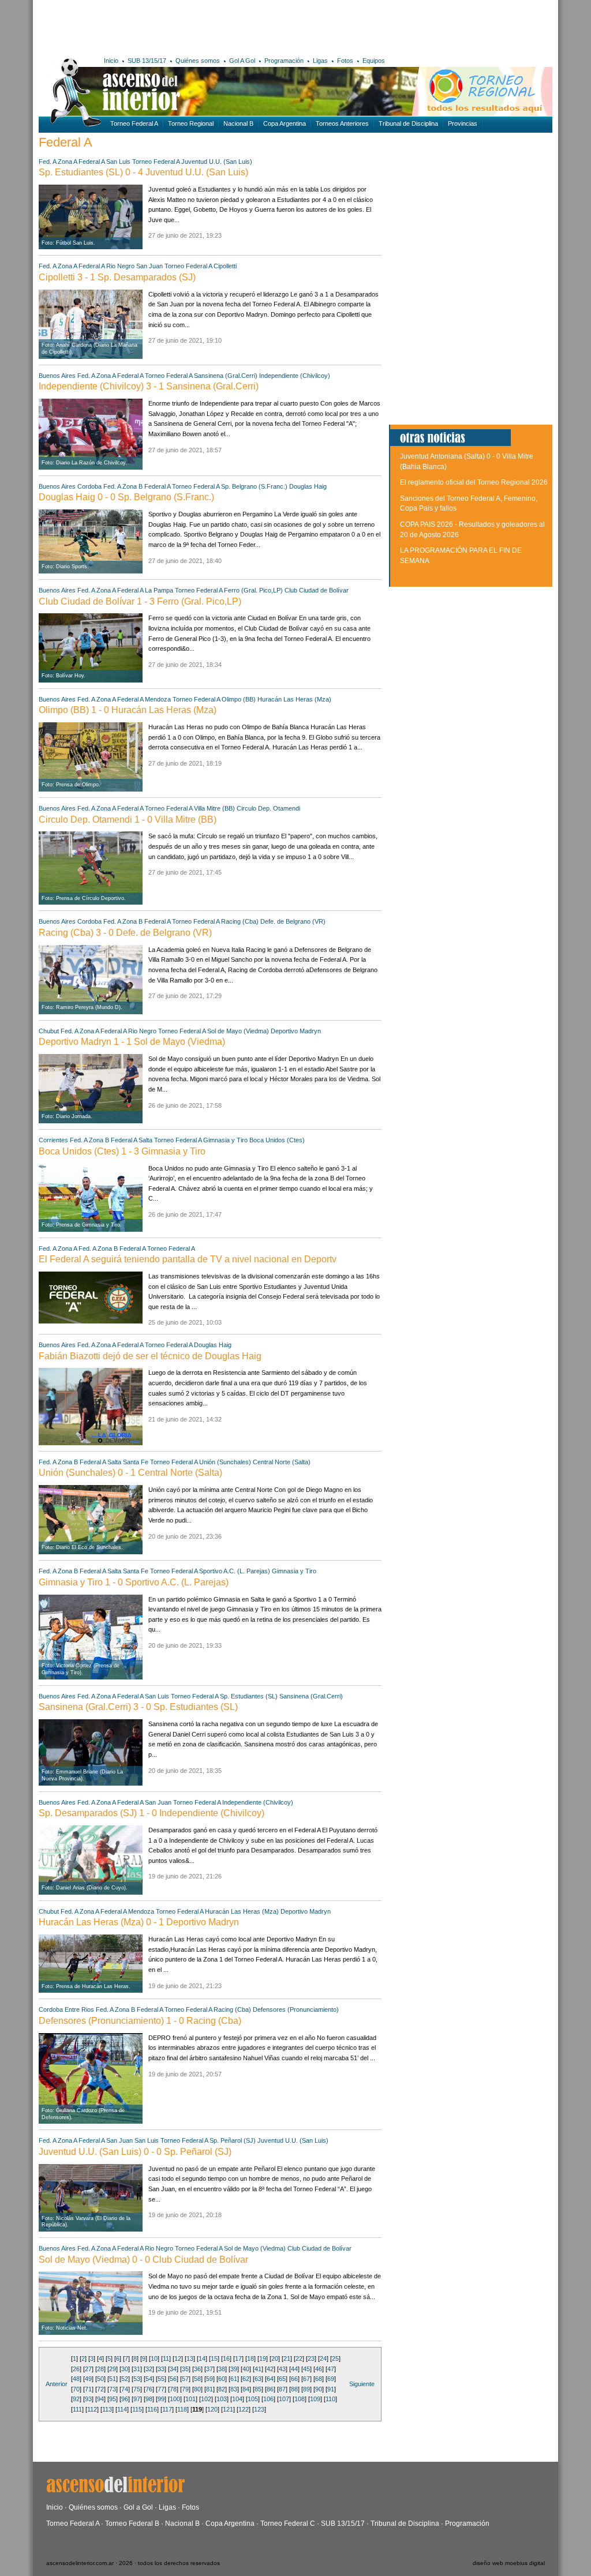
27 (88, 2369)
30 (125, 2369)
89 (306, 2389)
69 (331, 2379)
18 (250, 2358)
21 (287, 2358)
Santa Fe (136, 1462)
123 (259, 2409)
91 (331, 2389)
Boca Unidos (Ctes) (277, 1140)
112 (92, 2409)
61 (234, 2379)
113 (107, 2409)
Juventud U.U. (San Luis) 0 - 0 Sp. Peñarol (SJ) (135, 2152)
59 (210, 2379)
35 (185, 2369)
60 (222, 2379)
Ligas (320, 61)
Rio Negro (120, 266)
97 (137, 2399)
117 (167, 2409)
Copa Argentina (285, 123)
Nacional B (238, 123)
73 (113, 2389)
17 (238, 2358)
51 (113, 2379)
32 (149, 2369)
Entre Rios (79, 2009)
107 (284, 2399)
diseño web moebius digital (509, 2563)
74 (125, 2389)
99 (161, 2399)
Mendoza (158, 699)
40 (246, 2369)
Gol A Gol (242, 61)
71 (88, 2389)
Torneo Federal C (288, 2523)
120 (212, 2409)
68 (319, 2379)
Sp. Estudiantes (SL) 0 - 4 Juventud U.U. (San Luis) (143, 172)
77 (161, 2389)
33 (161, 2369)
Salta (145, 1140)
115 (137, 2409)
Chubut (49, 1031)
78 (173, 2389)
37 (210, 2369)
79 (185, 2389)
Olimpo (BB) (239, 699)
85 (258, 2389)
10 (154, 2358)
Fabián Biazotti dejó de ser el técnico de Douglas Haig (150, 1356)
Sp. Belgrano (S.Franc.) (254, 486)
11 (166, 2358)
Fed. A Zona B (123, 486)
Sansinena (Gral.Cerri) (226, 376)
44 (294, 2369)
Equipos (374, 61)
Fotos (345, 61)
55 (161, 2379)
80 (197, 2389)
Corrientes (53, 1140)
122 (244, 2409)
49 (88, 2379)
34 (173, 2369)
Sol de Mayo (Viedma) (238, 1031)
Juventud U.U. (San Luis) (217, 162)
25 (335, 2358)
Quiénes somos (198, 61)
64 (270, 2379)
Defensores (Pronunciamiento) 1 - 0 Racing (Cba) (140, 2021)
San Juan (149, 266)
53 (137, 2379)
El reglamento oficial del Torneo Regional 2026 (474, 482)
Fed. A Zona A (58, 162)
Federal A (91, 162)
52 (125, 2379)
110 (330, 2399)
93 (88, 2399)
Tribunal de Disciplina (408, 123)
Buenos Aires (57, 376)
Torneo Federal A (134, 123)
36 (197, 2369)
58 (197, 2379)
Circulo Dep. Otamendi (268, 808)
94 (100, 2399)
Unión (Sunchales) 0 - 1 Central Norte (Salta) (130, 1473)
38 (222, 2369)
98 (149, 2399)
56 (173, 2379)
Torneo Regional (191, 123)
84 (246, 2389)
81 (210, 2389)
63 (258, 2379)
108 (300, 2399)
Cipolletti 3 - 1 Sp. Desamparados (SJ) (117, 277)
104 (237, 2399)
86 (270, 2389)
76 (149, 2389)
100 (175, 2399)
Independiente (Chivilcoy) (295, 376)
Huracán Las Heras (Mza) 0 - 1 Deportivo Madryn (139, 1922)
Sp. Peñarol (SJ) (233, 2140)
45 (306, 2369)
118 (182, 2409)
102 (206, 2399)
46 (319, 2369)
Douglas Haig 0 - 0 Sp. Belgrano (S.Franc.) (126, 497)
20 (275, 2358)
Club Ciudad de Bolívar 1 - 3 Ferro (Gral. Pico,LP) (140, 601)
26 (76, 2369)
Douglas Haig (308, 486)
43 (282, 2369)
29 (113, 2369)
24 (323, 2358)
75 (137, 2389)
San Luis (118, 162)
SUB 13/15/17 (147, 61)
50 (100, 2379)
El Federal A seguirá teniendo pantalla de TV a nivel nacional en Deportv (188, 1259)
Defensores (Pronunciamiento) (296, 2009)
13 (190, 2358)
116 (152, 2409)
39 (234, 2369)
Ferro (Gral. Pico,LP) (253, 590)
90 (319, 2389)
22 (299, 2358)
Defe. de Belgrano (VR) (293, 921)
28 (100, 2369)
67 (306, 2379)
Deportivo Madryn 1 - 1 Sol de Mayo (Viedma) (132, 1042)
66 (294, 2379)
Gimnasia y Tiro (226, 1140)
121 (228, 2409)
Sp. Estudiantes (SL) (249, 1696)
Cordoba (89, 486)
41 (258, 2369)
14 (202, 2358)
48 (76, 2379)
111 (77, 2409)
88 (294, 2389)
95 (113, 2399)
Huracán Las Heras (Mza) (294, 699)
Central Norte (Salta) (282, 1462)
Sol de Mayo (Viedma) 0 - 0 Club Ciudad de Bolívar (143, 2260)
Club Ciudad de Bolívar (317, 590)
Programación (284, 61)
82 (222, 2389)
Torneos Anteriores (342, 123)
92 (76, 2399)
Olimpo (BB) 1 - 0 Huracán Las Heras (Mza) (128, 710)
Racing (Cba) (240, 921)
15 (214, 2358)
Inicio (111, 61)
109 (315, 2399)
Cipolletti (225, 266)
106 (268, 2399)
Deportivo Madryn (296, 1031)
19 (263, 2358)
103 (222, 2399)
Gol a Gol (138, 2507)
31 (137, 2369)
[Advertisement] (207, 26)
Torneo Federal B (132, 2523)
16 (226, 2358)
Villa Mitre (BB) (214, 808)
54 (149, 2379)
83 (234, 2389)
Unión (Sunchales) (225, 1462)
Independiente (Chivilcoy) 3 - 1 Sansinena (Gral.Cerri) (149, 386)
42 (270, 2369)
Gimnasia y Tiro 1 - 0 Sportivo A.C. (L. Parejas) (134, 1582)
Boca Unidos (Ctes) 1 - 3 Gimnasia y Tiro (122, 1151)
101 (190, 2399)
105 (253, 2399)
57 (185, 2379)
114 (122, 2409)
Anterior (57, 2384)
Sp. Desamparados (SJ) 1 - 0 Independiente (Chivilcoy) (152, 1813)
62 (246, 2379)
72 (100, 2389)
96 (125, 2399)
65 (282, 2379)
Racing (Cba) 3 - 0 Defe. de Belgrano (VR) (125, 933)
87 (282, 2389)
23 (311, 2358)
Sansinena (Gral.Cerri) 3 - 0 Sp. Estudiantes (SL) (138, 1707)
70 (76, 2389)
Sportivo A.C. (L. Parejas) (235, 1571)
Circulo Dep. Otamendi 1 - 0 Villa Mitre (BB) (128, 820)
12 (178, 2358)
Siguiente (362, 2384)
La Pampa (159, 590)
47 (331, 2369)
